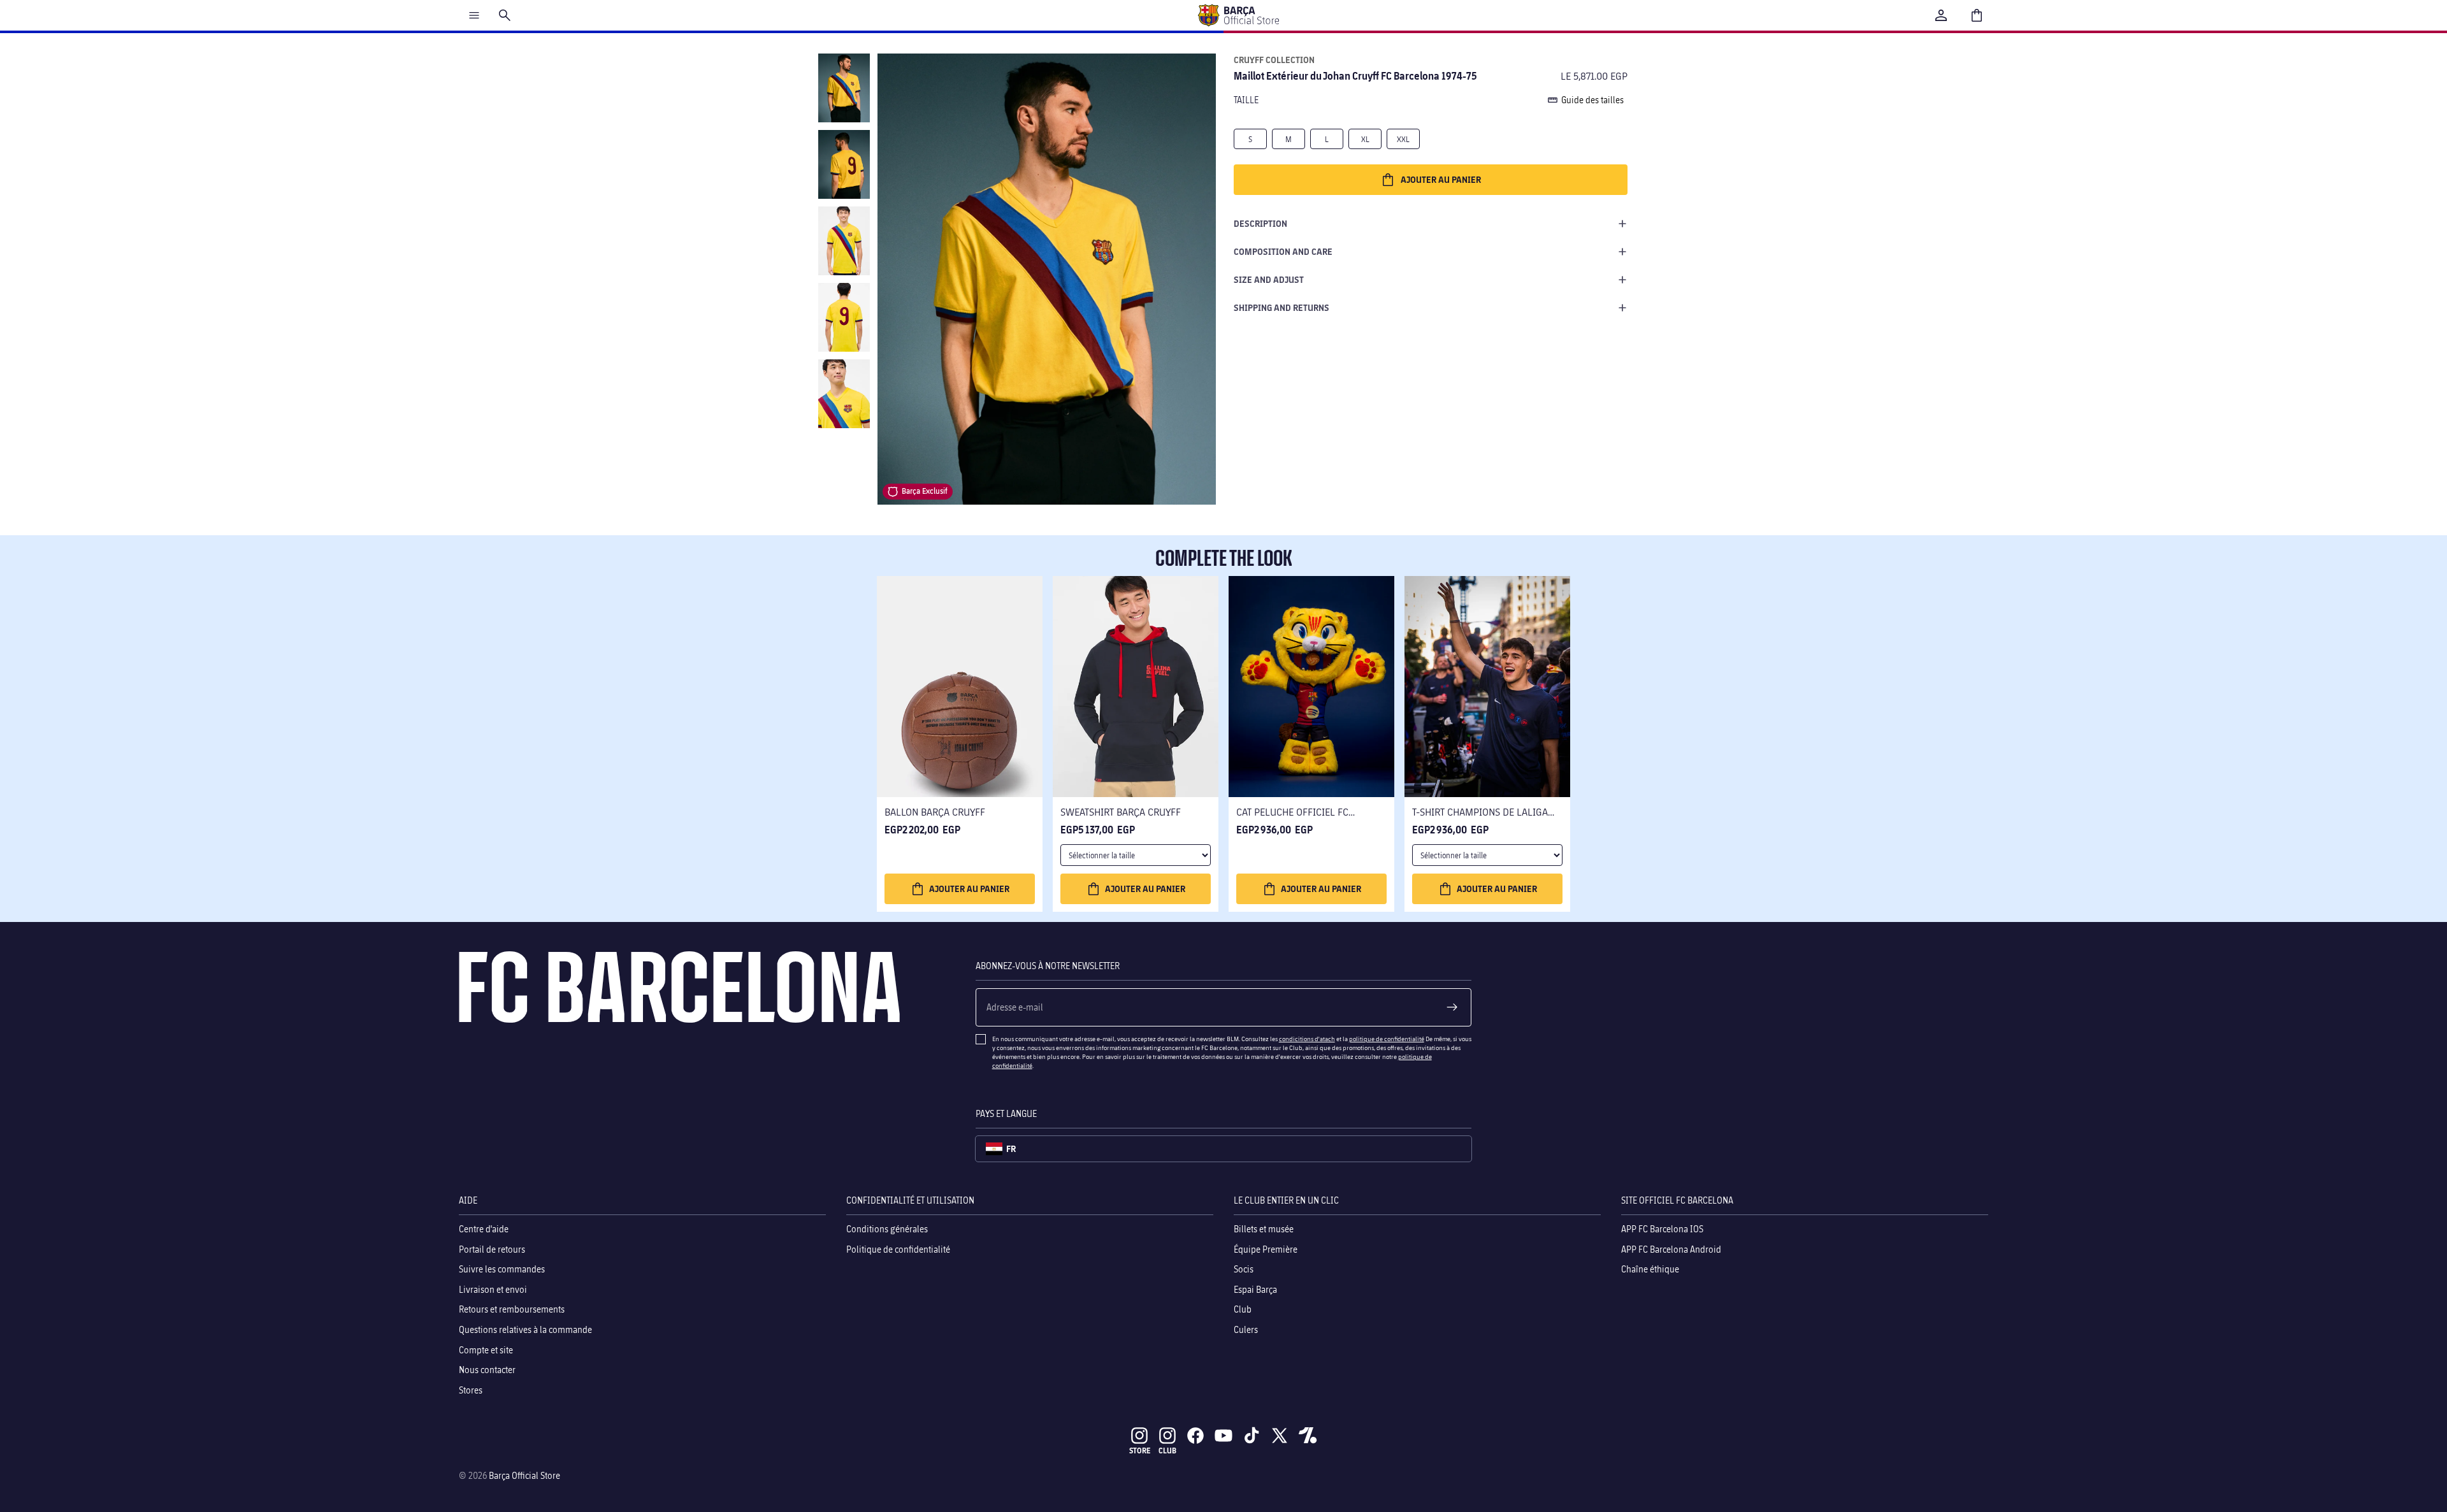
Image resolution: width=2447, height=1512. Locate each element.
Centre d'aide (484, 1229)
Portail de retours (492, 1249)
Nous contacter (487, 1370)
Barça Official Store (524, 1475)
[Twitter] (1280, 1436)
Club (1243, 1309)
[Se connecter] (1941, 15)
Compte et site (486, 1349)
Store (1140, 1451)
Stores (471, 1389)
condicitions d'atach (1307, 1039)
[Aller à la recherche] (505, 15)
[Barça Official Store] (1238, 15)
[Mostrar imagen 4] (844, 317)
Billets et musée (1264, 1229)
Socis (1244, 1269)
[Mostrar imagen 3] (844, 241)
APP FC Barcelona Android (1671, 1249)
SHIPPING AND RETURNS (1281, 307)
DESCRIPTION (1260, 223)
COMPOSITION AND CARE (1283, 251)
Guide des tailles (1592, 100)
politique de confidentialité (1387, 1039)
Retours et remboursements (512, 1309)
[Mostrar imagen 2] (844, 164)
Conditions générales (887, 1229)
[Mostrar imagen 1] (844, 88)
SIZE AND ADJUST (1269, 279)
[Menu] (474, 15)
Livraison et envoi (493, 1289)
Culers (1246, 1329)
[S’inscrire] (1452, 1007)
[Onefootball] (1308, 1436)
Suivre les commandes (502, 1269)
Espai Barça (1255, 1289)
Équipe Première (1266, 1249)
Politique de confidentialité (898, 1249)
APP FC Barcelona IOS (1662, 1229)
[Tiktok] (1252, 1436)
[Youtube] (1223, 1436)
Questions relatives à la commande (525, 1329)
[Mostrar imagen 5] (844, 394)
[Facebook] (1195, 1436)
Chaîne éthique (1650, 1269)
